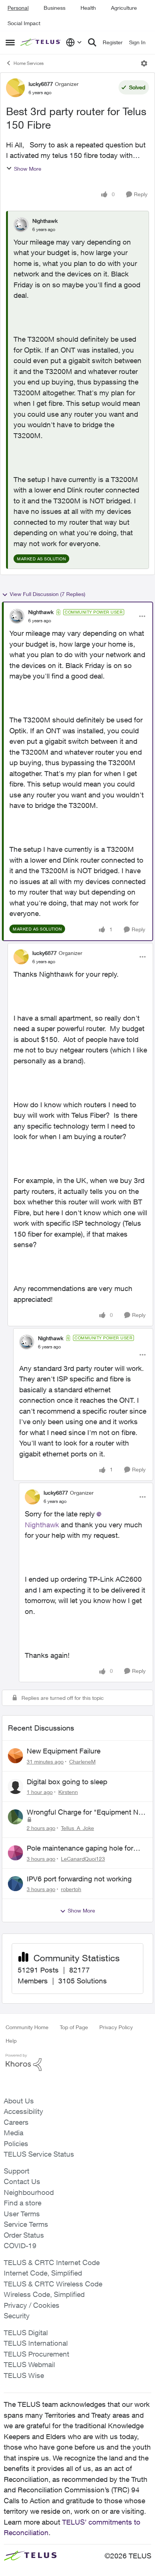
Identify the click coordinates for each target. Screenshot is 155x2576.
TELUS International (36, 2343)
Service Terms (26, 2224)
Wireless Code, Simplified (44, 2294)
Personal (18, 8)
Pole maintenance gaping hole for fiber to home (80, 1848)
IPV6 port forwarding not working (79, 1879)
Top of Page (74, 2027)
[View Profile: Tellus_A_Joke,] (15, 1817)
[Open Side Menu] (10, 42)
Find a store (23, 2203)
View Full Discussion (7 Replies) (48, 594)
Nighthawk (45, 221)
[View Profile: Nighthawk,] (21, 225)
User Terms (22, 2214)
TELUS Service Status (39, 2154)
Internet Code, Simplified (43, 2273)
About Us (19, 2101)
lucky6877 (41, 84)
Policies (16, 2144)
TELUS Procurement (36, 2354)
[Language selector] (74, 42)
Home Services (29, 63)
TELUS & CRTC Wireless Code (53, 2284)
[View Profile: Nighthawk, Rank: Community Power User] (17, 616)
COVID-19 (20, 2246)
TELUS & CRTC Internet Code (52, 2262)
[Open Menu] (144, 63)
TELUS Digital (26, 2333)
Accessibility (24, 2111)
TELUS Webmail (29, 2364)
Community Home (27, 2027)
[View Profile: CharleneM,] (15, 1756)
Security (17, 2316)
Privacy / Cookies (32, 2305)
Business (55, 8)
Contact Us (22, 2181)
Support (17, 2171)
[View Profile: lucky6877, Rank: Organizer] (15, 88)
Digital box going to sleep (67, 1782)
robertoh (71, 1889)
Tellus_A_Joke (77, 1828)
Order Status (24, 2235)
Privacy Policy (116, 2027)
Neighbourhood (29, 2192)
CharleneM (82, 1762)
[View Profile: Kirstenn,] (15, 1786)
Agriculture (124, 8)
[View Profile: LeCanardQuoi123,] (15, 1853)
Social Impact (24, 23)
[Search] (92, 42)
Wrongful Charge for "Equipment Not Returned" (86, 1812)
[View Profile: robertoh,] (15, 1884)
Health (88, 8)
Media (14, 2133)
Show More (28, 169)
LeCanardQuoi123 (83, 1859)
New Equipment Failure (64, 1751)
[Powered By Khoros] (77, 2063)
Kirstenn (68, 1792)
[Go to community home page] (41, 43)
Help (11, 2041)
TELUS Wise (24, 2375)
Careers (16, 2122)
